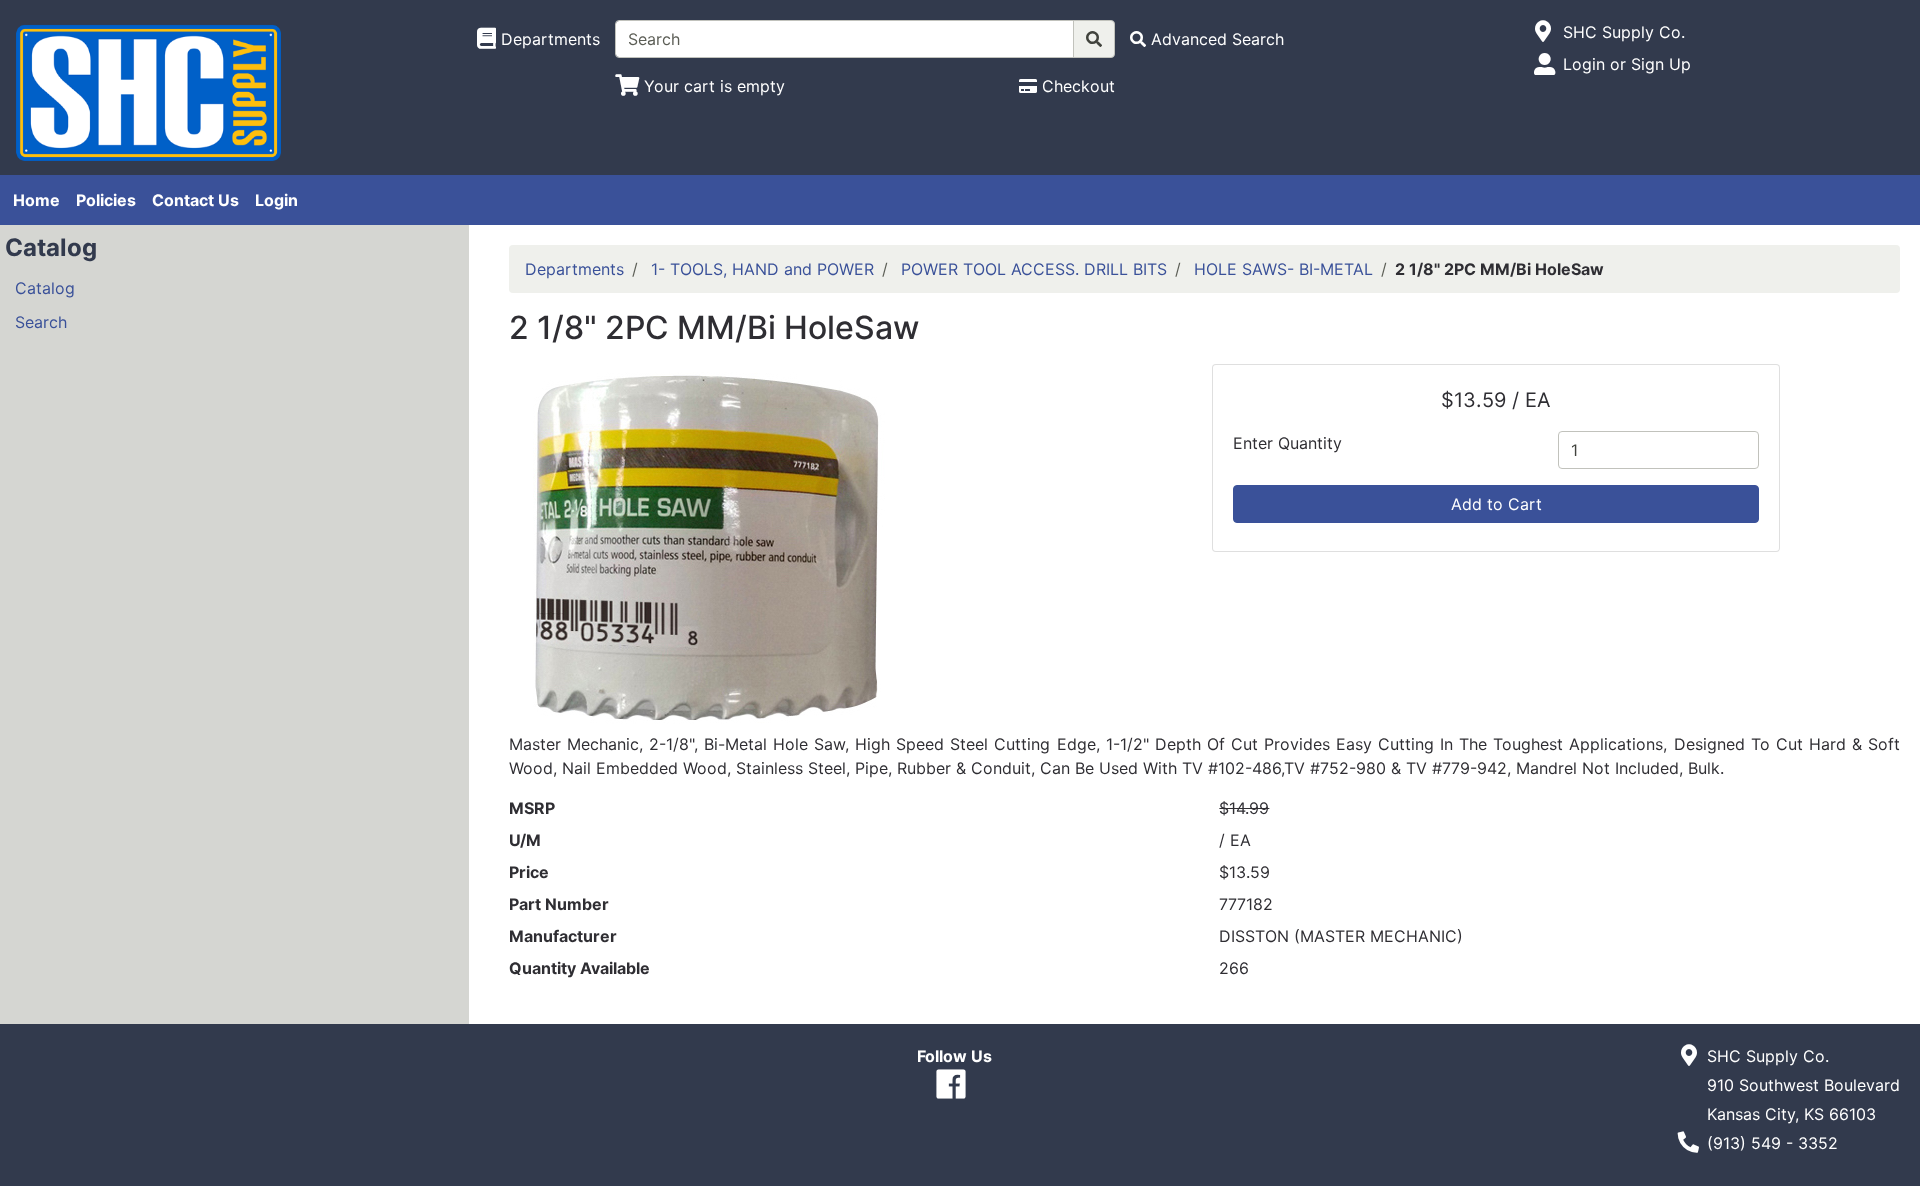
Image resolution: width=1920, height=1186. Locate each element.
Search (41, 322)
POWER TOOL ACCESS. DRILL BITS (1034, 269)
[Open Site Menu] (1543, 32)
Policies (106, 200)
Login (276, 200)
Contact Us (195, 200)
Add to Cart (1496, 504)
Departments (574, 269)
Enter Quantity (1287, 443)
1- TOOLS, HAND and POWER (762, 269)
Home (36, 200)
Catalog (45, 288)
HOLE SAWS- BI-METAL (1283, 269)
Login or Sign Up (1627, 64)
